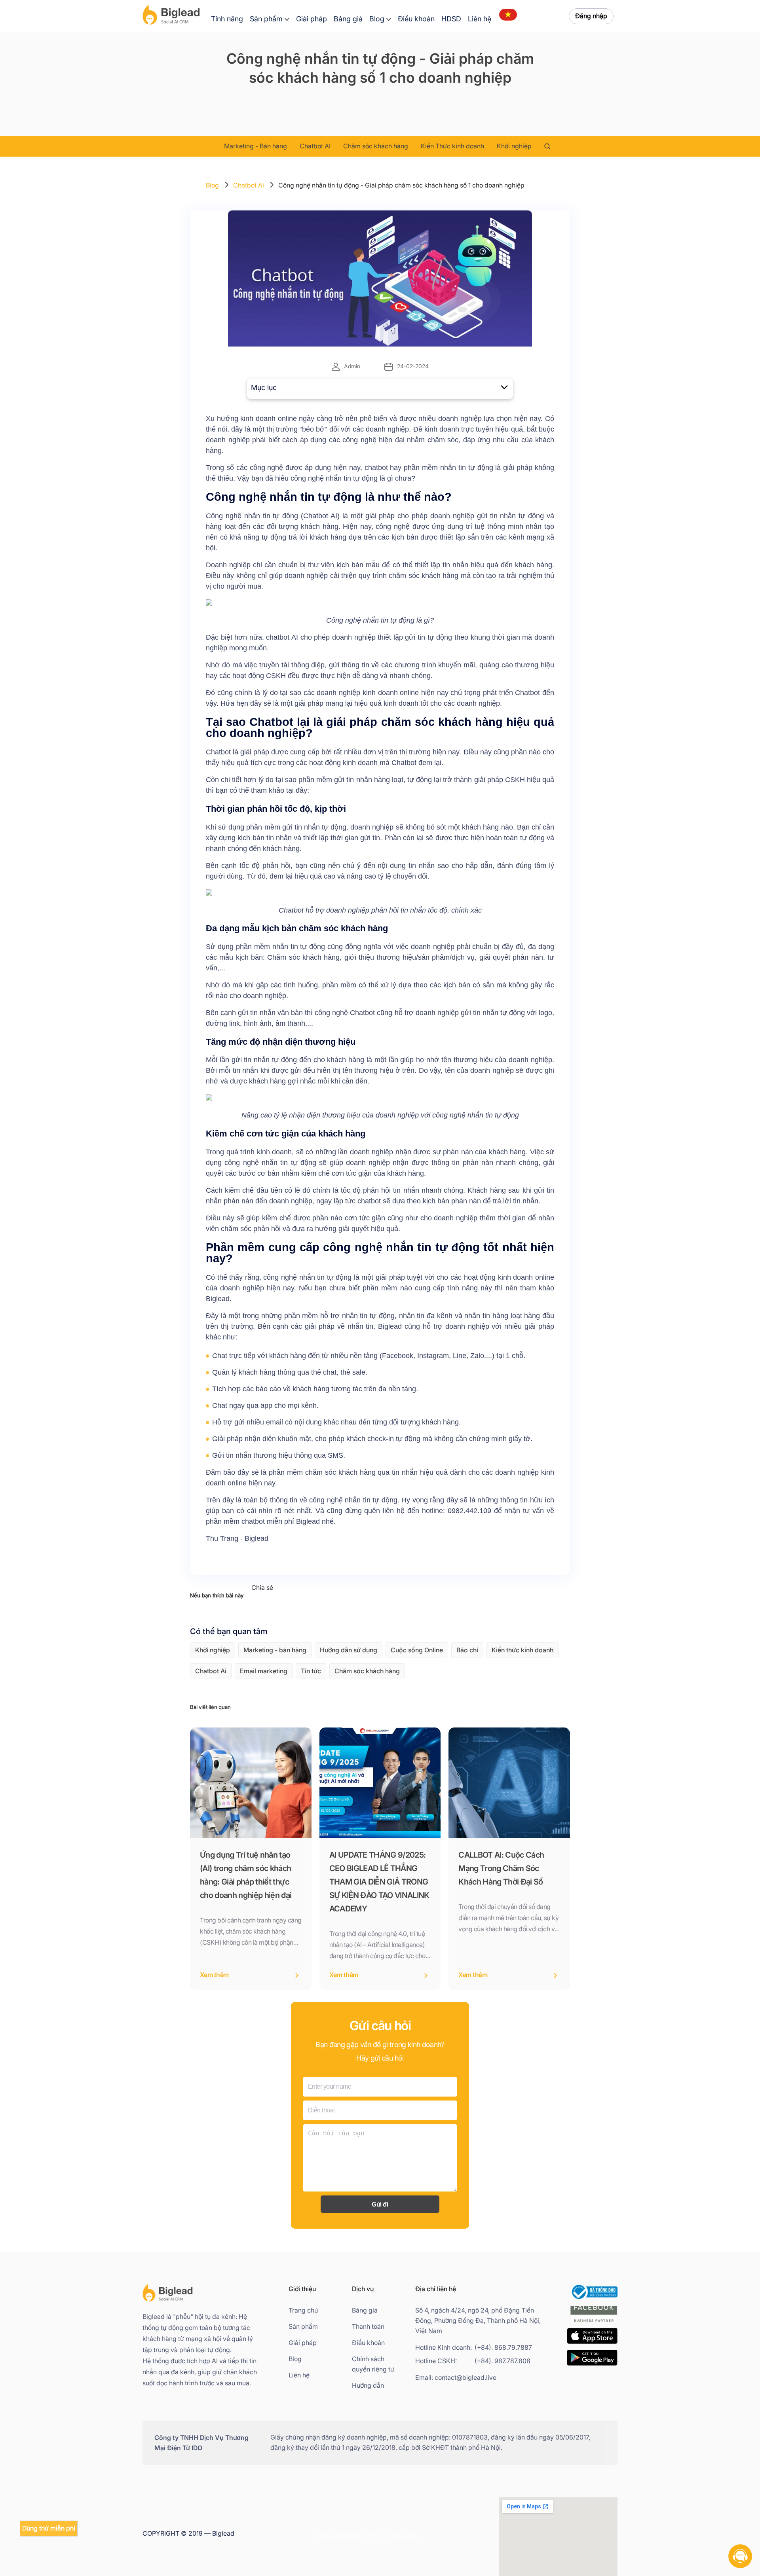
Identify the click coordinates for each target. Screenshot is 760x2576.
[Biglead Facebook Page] (594, 2323)
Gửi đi (380, 2204)
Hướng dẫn (368, 2386)
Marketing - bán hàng (275, 1650)
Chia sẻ (262, 1588)
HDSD (451, 19)
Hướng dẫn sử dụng (349, 1650)
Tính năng (227, 19)
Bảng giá (348, 19)
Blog (377, 19)
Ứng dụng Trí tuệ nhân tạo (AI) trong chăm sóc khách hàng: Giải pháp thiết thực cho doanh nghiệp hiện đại (246, 1875)
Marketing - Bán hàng (256, 146)
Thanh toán (368, 2327)
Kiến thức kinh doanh (522, 1650)
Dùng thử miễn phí (49, 2528)
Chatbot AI (315, 146)
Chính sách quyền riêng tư (373, 2364)
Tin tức (311, 1671)
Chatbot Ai (249, 185)
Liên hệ (480, 19)
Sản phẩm (266, 19)
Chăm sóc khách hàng (376, 146)
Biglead (218, 1299)
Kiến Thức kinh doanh (452, 146)
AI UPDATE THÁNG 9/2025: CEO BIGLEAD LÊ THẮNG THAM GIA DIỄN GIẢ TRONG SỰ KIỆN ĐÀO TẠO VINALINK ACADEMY (379, 1882)
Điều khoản (416, 19)
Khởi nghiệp (514, 146)
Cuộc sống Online (417, 1650)
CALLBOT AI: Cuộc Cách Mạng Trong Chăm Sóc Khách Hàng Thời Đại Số (501, 1868)
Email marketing (264, 1671)
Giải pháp (312, 19)
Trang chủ (303, 2310)
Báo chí (467, 1650)
